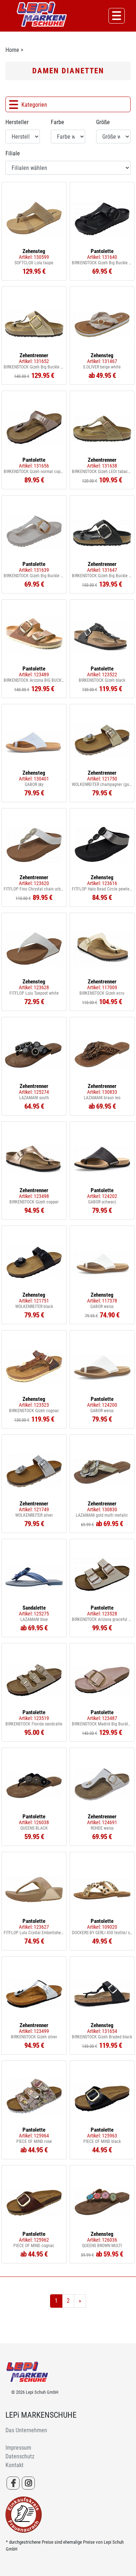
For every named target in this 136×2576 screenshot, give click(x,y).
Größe (103, 122)
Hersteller (17, 122)
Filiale (13, 153)
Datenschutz (20, 2456)
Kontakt (15, 2465)
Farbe (57, 122)
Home (12, 50)
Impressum (18, 2448)
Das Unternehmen (26, 2430)
